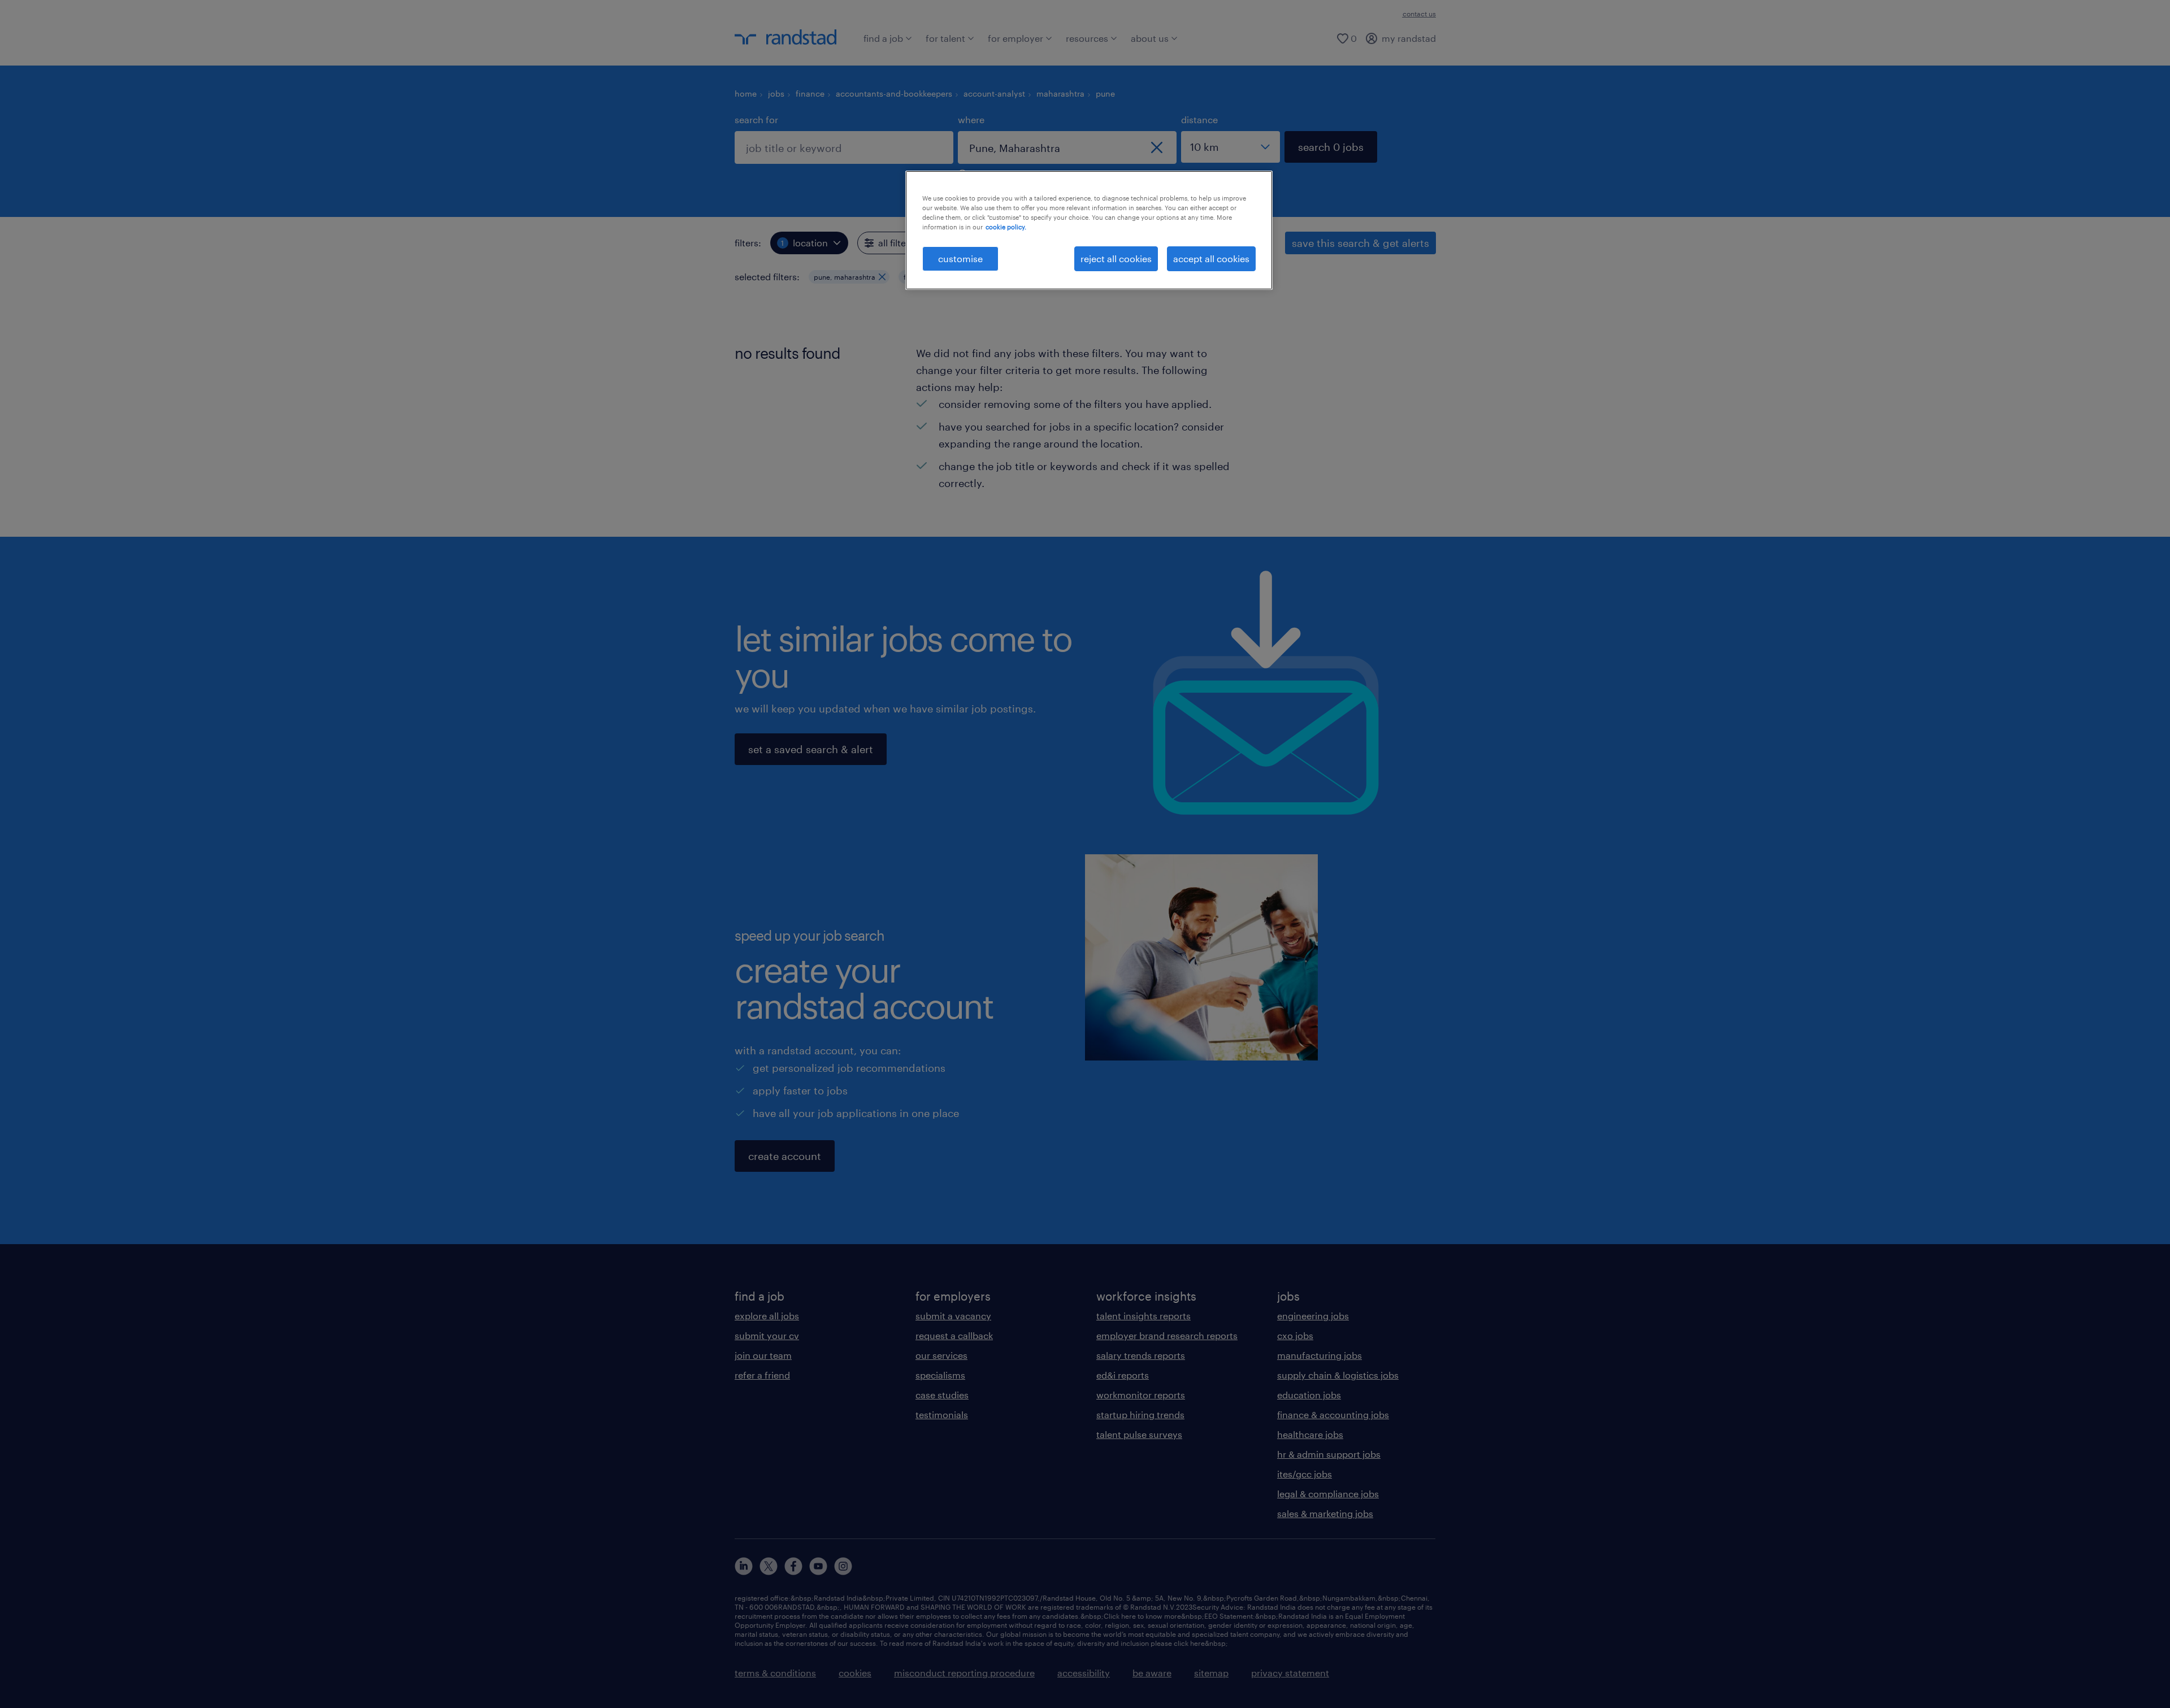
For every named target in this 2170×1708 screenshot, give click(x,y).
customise (960, 258)
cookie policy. (1006, 227)
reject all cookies (1116, 258)
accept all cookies (1211, 258)
